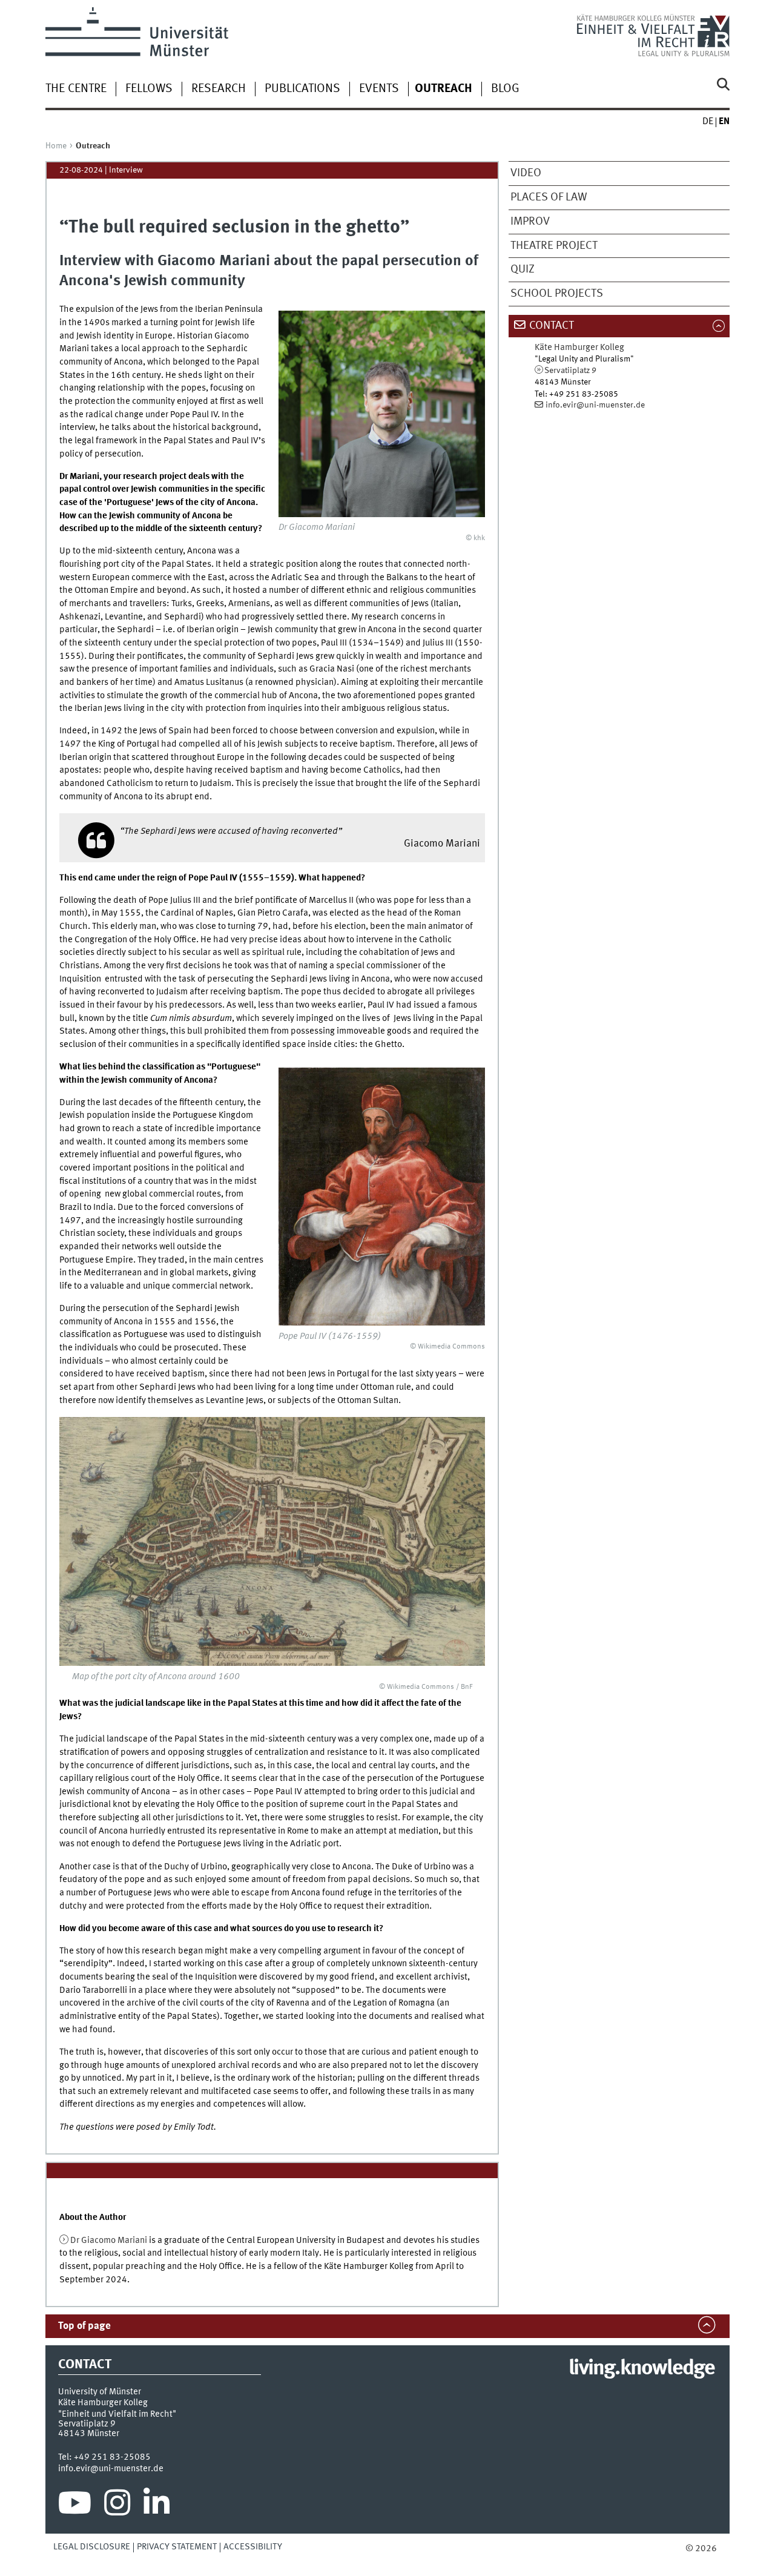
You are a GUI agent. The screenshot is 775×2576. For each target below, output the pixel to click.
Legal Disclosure (92, 2547)
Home (56, 146)
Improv (530, 222)
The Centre (76, 89)
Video (526, 173)
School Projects (557, 294)
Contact (552, 326)
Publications (302, 89)
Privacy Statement (177, 2547)
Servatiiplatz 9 (570, 371)
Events (379, 89)
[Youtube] (75, 2506)
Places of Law (549, 197)
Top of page (84, 2326)
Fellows (149, 89)
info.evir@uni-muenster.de (595, 405)
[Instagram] (117, 2506)
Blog (505, 89)
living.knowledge (641, 2369)
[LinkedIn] (157, 2506)
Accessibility (253, 2547)
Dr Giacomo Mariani (109, 2241)
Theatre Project (554, 246)
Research (219, 89)
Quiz (523, 269)
